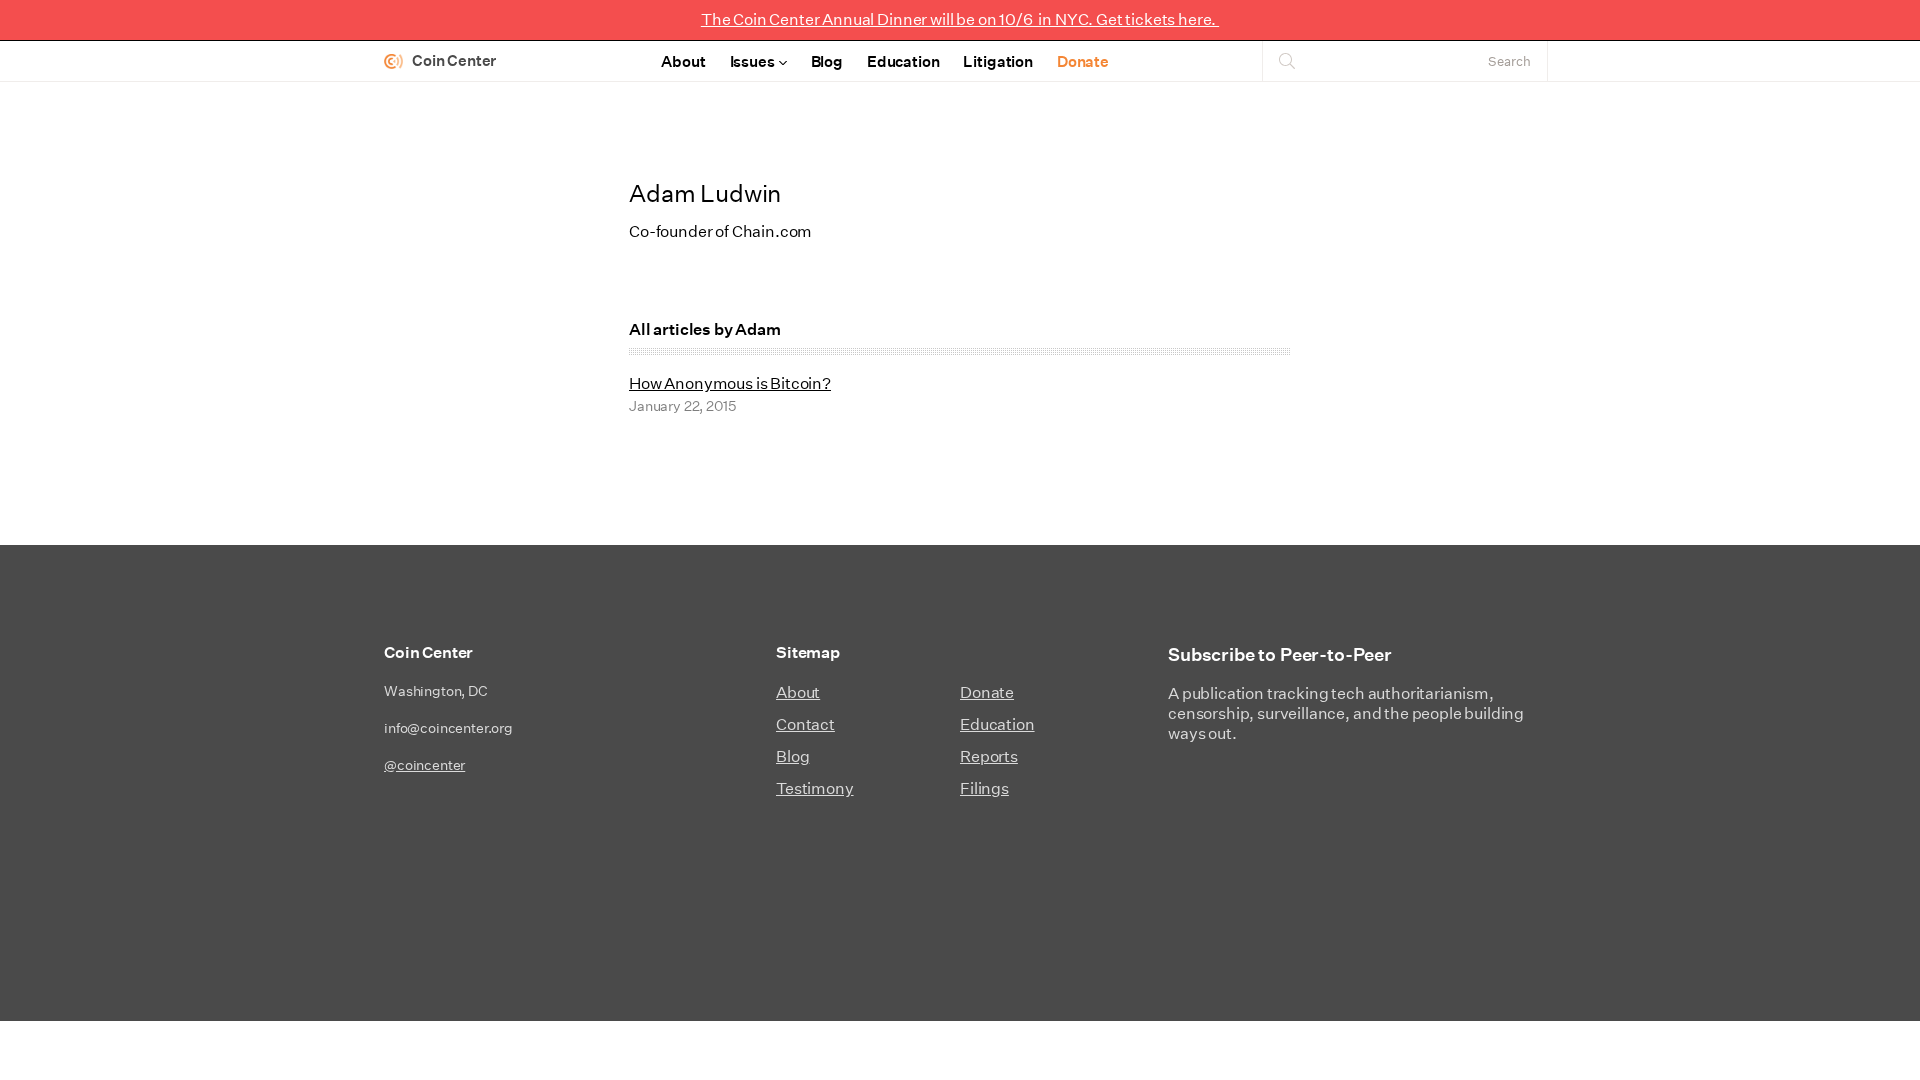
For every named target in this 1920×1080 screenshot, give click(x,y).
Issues (752, 61)
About (683, 61)
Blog (827, 61)
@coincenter (424, 765)
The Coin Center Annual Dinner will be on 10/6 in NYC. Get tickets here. (960, 19)
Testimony (815, 788)
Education (903, 61)
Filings (984, 788)
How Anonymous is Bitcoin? (730, 383)
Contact (805, 724)
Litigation (997, 61)
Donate (1083, 61)
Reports (989, 756)
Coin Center (454, 60)
